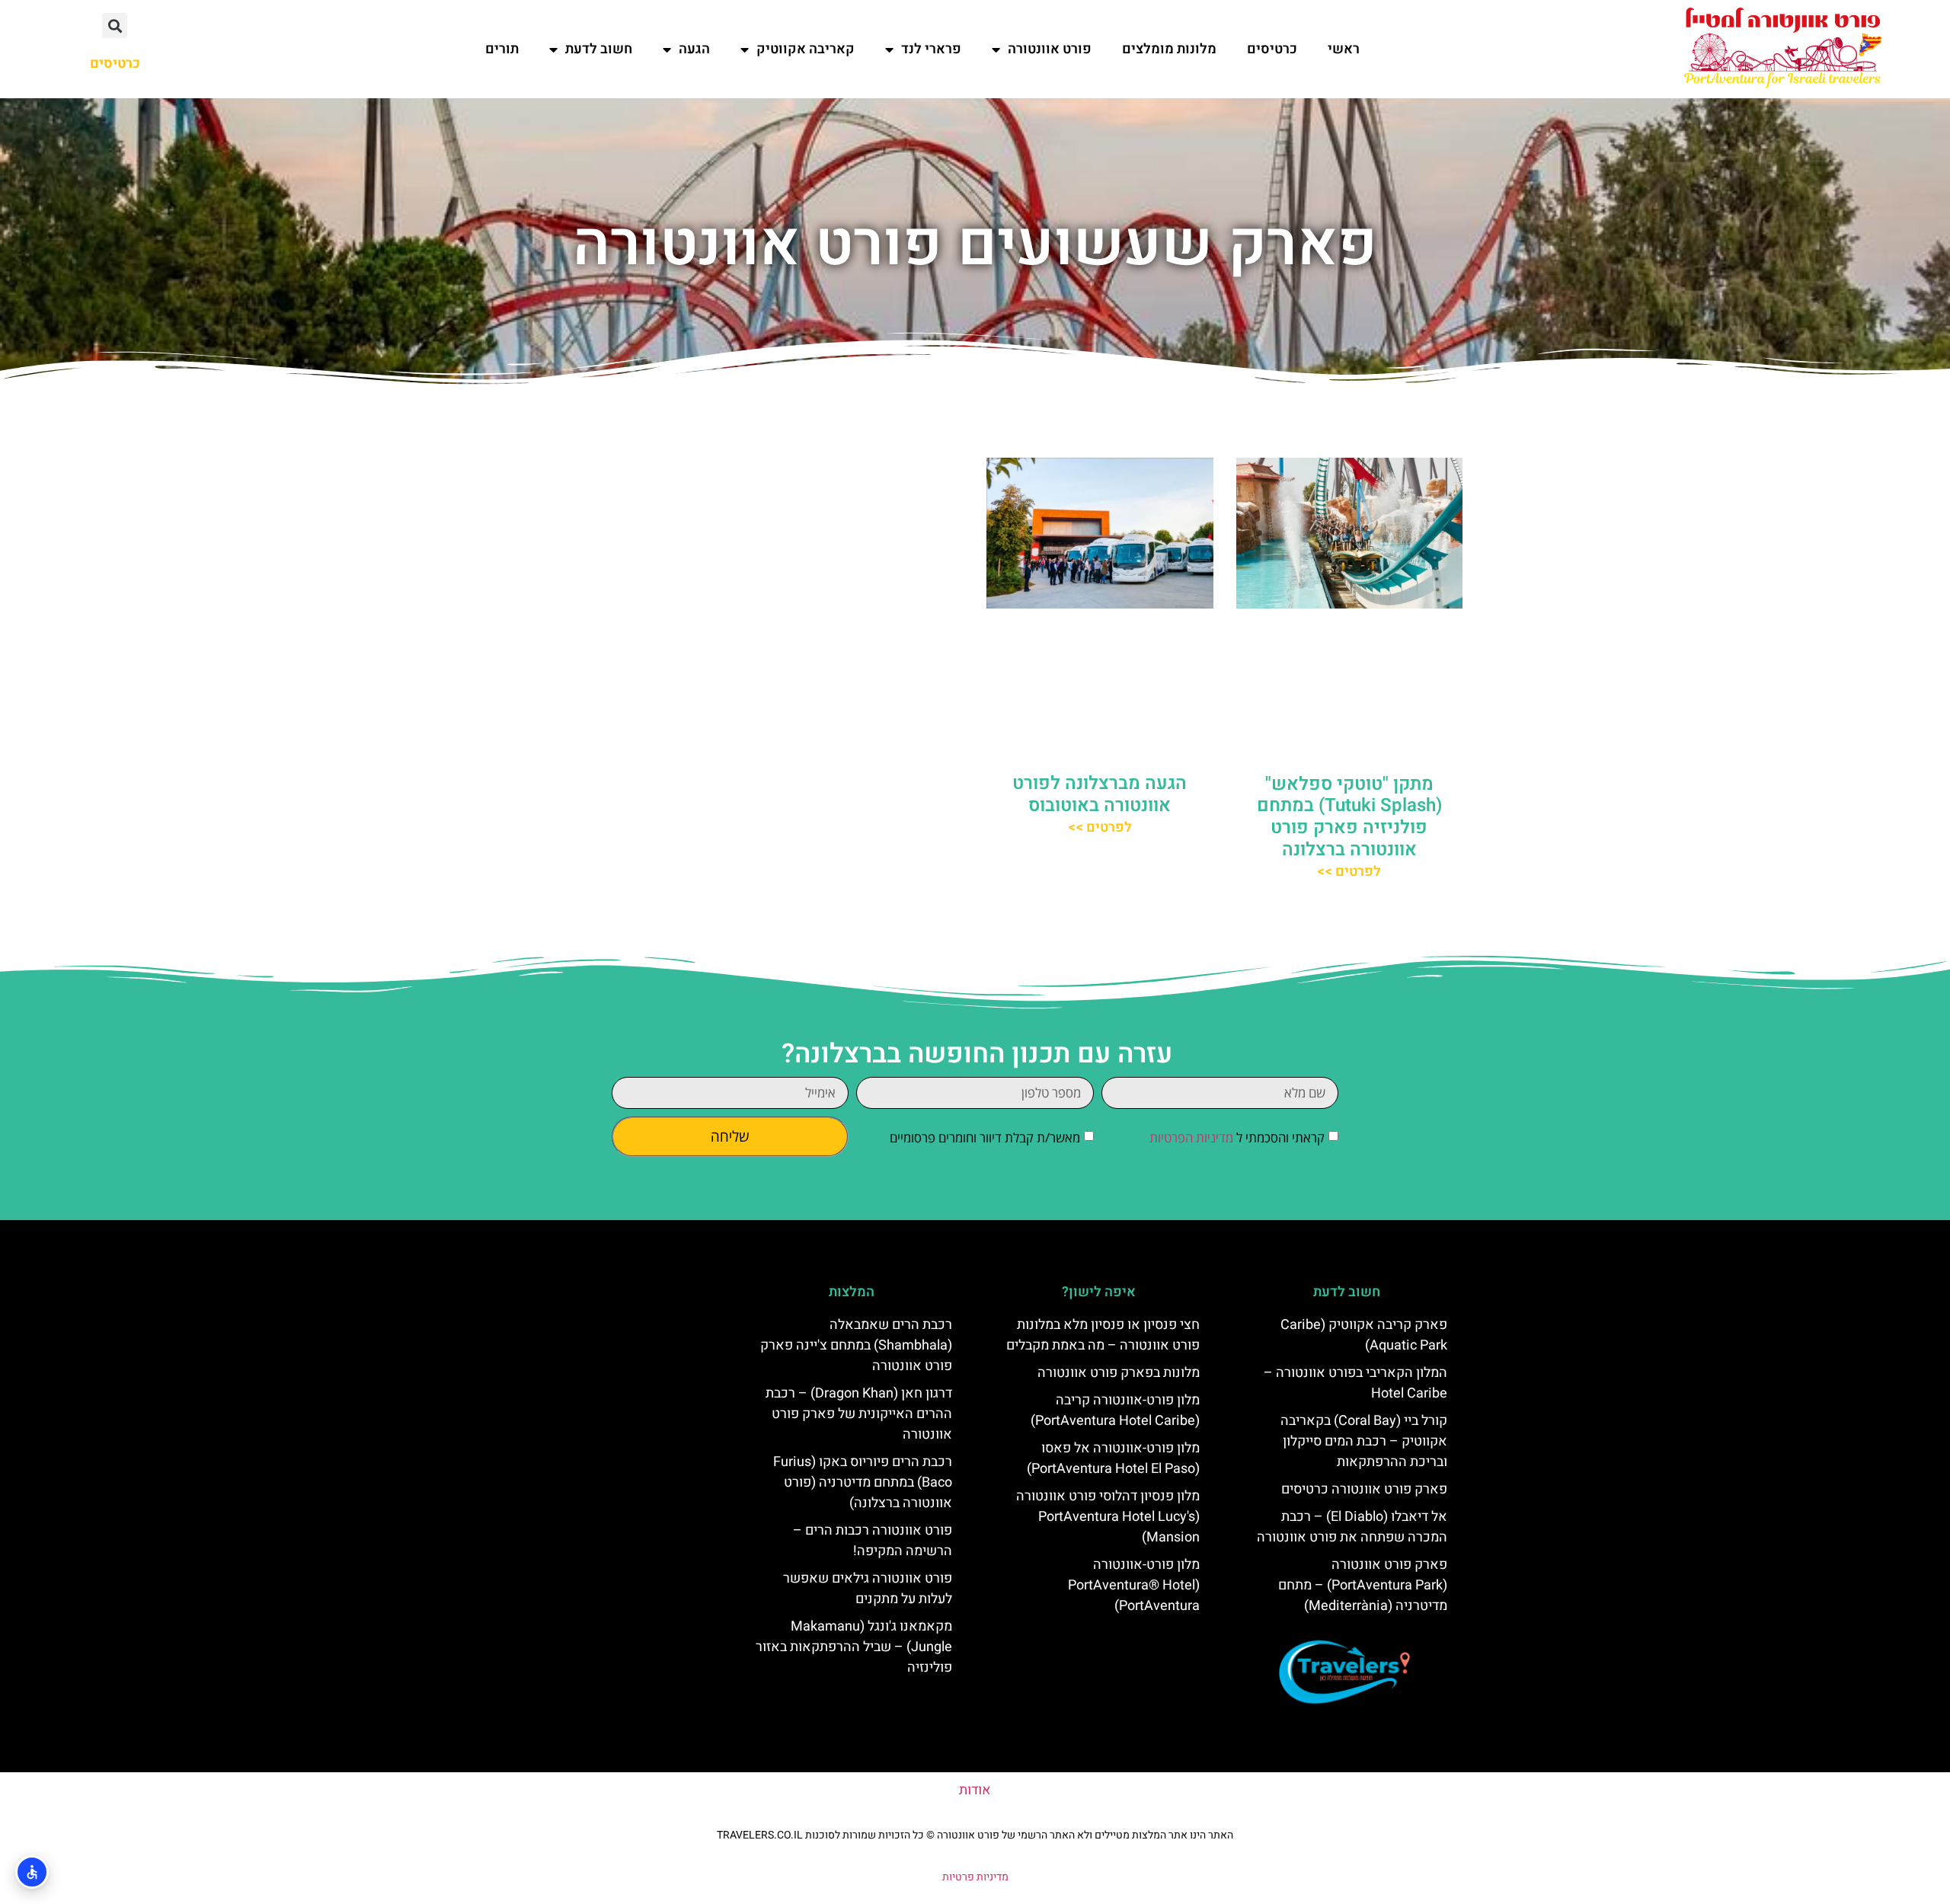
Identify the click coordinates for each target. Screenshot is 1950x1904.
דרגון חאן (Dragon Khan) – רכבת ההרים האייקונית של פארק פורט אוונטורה (859, 1414)
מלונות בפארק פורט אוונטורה (1119, 1373)
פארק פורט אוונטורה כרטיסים (1364, 1489)
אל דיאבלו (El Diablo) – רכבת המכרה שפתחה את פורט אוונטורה (1352, 1527)
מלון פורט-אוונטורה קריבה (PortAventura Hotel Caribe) (1115, 1410)
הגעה (694, 49)
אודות (975, 1790)
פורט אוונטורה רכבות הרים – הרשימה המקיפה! (873, 1541)
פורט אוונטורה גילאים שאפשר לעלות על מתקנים (868, 1589)
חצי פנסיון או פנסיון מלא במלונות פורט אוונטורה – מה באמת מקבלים (1103, 1335)
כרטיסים (1272, 49)
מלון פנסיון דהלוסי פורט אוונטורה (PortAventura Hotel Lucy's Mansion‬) (1108, 1517)
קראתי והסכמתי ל (1237, 1138)
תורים (502, 49)
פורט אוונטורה (1050, 49)
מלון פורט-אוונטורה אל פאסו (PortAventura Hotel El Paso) (1113, 1458)
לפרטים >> (1349, 872)
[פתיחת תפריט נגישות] (32, 1872)
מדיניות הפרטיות (1191, 1138)
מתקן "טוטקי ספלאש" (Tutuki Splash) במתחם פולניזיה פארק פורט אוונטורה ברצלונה (1349, 817)
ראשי (1344, 49)
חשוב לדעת (599, 49)
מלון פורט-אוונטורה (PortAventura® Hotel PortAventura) (1134, 1585)
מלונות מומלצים (1169, 49)
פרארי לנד (931, 49)
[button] (115, 26)
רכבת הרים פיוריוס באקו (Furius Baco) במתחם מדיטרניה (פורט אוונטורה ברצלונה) (863, 1482)
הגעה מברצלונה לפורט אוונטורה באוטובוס (1100, 794)
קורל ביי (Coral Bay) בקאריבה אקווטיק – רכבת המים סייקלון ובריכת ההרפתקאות (1364, 1441)
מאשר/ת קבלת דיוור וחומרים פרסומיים (985, 1138)
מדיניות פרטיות (975, 1877)
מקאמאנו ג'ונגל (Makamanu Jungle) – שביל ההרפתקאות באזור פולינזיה (854, 1647)
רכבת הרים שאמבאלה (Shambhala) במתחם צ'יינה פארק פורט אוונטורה (856, 1345)
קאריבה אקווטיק (806, 49)
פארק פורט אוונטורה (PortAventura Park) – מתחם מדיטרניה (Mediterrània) (1363, 1585)
